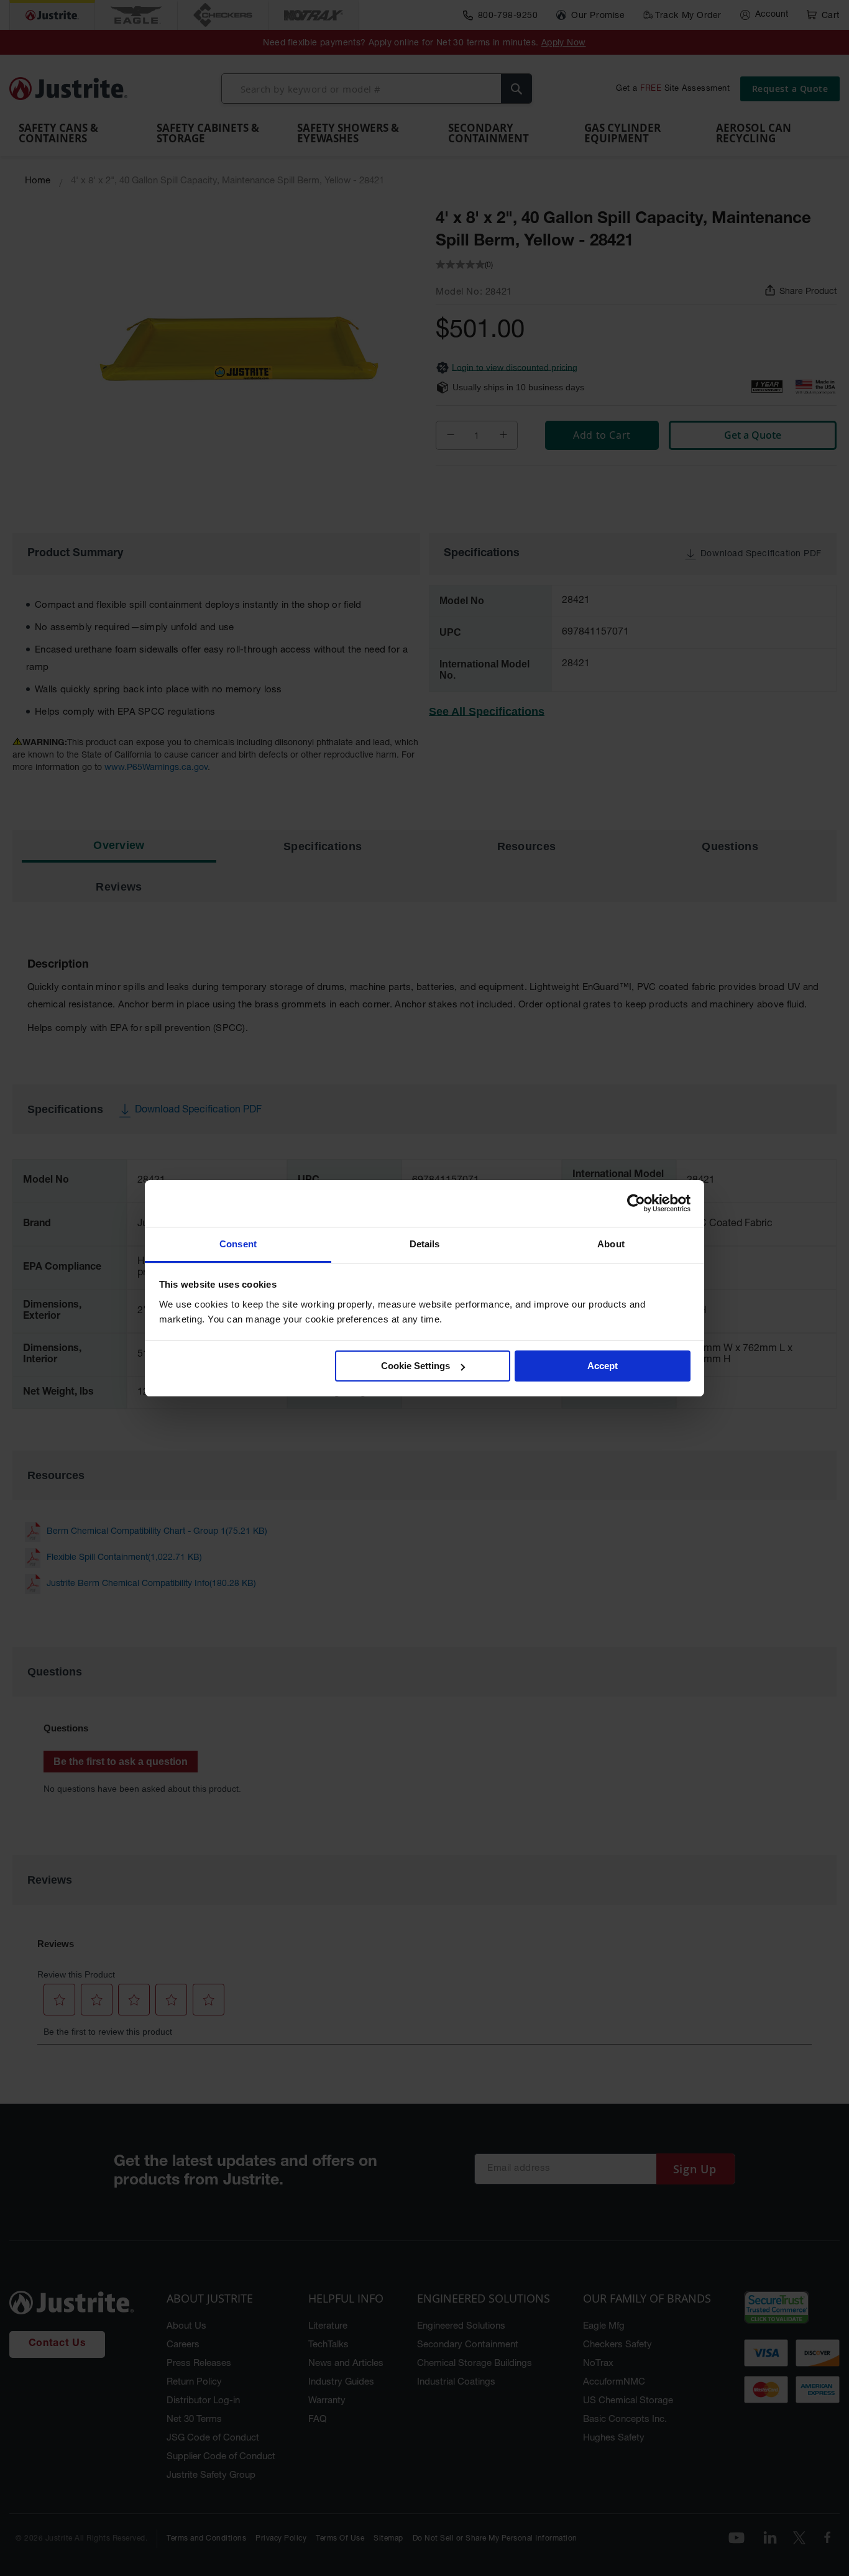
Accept (603, 1366)
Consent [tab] (238, 1244)
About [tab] (611, 1244)
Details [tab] (425, 1244)
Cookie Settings (415, 1366)
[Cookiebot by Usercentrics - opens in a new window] (636, 1203)
